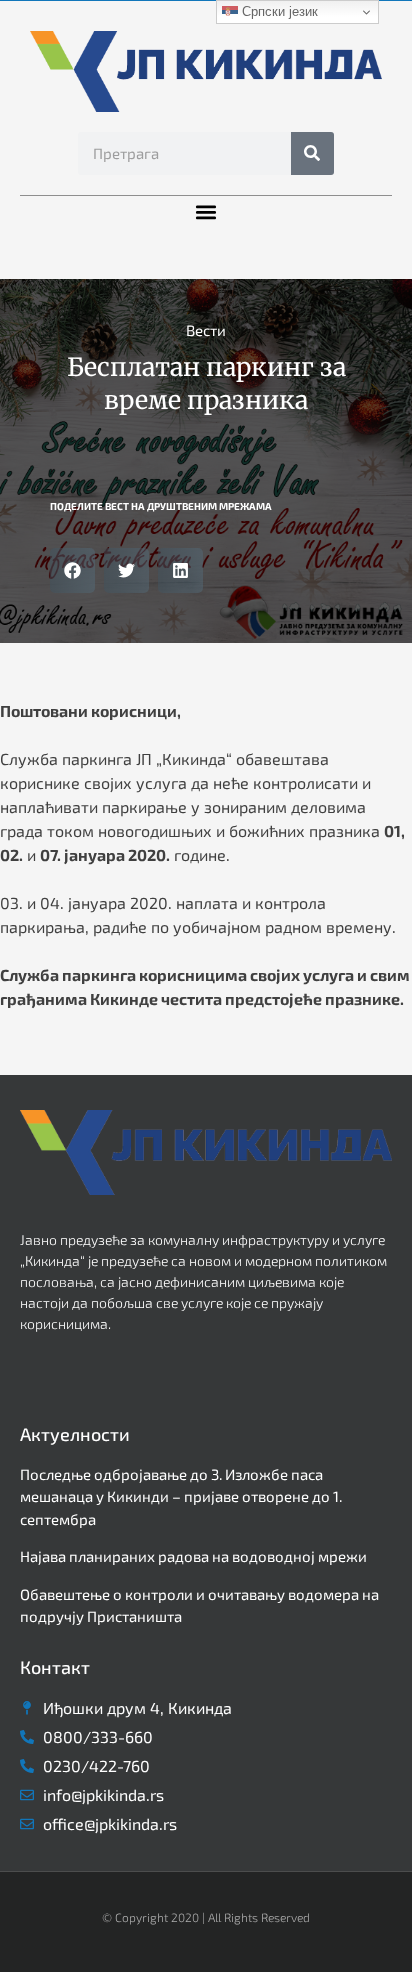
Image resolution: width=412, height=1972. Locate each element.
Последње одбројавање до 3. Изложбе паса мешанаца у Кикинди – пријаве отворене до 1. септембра (181, 1496)
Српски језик (278, 11)
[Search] (312, 153)
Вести (206, 330)
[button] (206, 212)
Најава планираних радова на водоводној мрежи (193, 1556)
